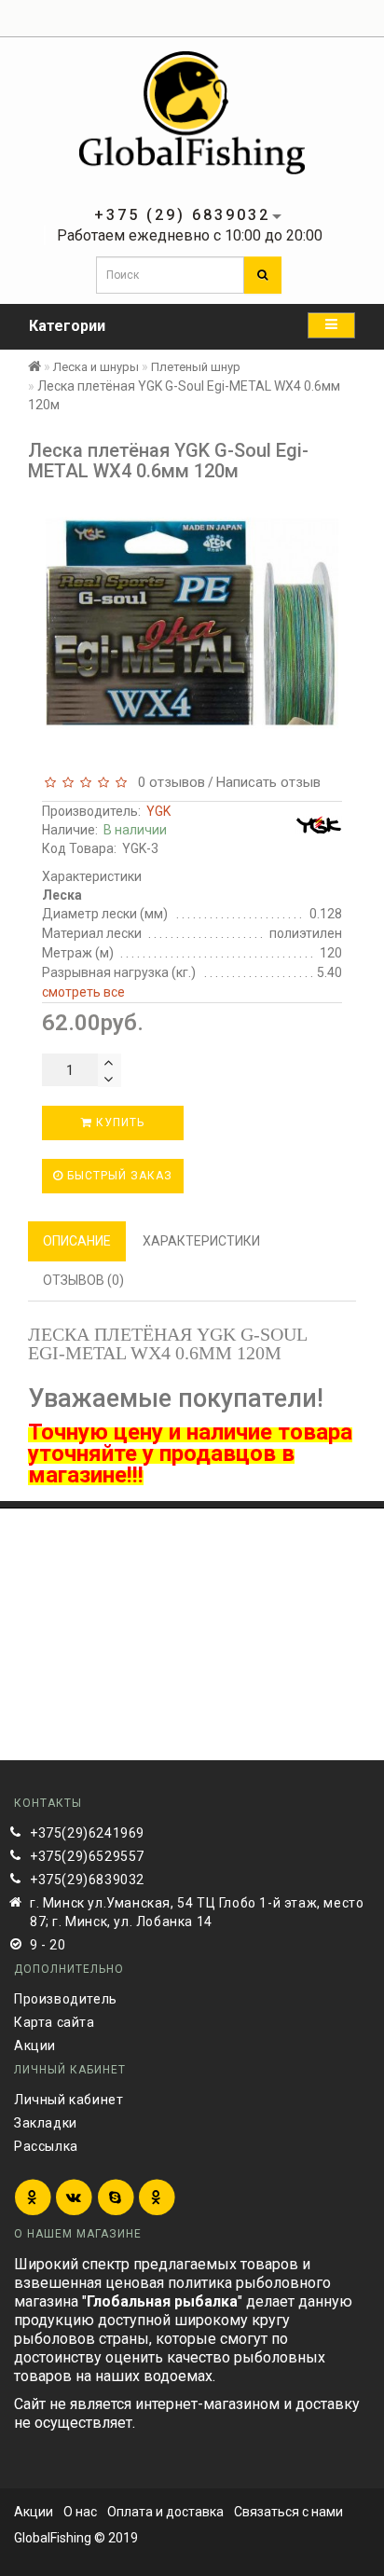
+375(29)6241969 (87, 1833)
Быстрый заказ (118, 1176)
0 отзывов (168, 782)
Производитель (66, 1999)
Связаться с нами (288, 2512)
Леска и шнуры (96, 367)
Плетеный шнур (196, 367)
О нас (80, 2512)
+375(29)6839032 (87, 1880)
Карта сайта (55, 2022)
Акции (35, 2046)
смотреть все (83, 992)
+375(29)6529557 (87, 1856)
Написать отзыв (268, 782)
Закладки (46, 2123)
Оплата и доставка (165, 2512)
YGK (158, 811)
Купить (118, 1123)
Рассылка (46, 2146)
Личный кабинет (69, 2100)
